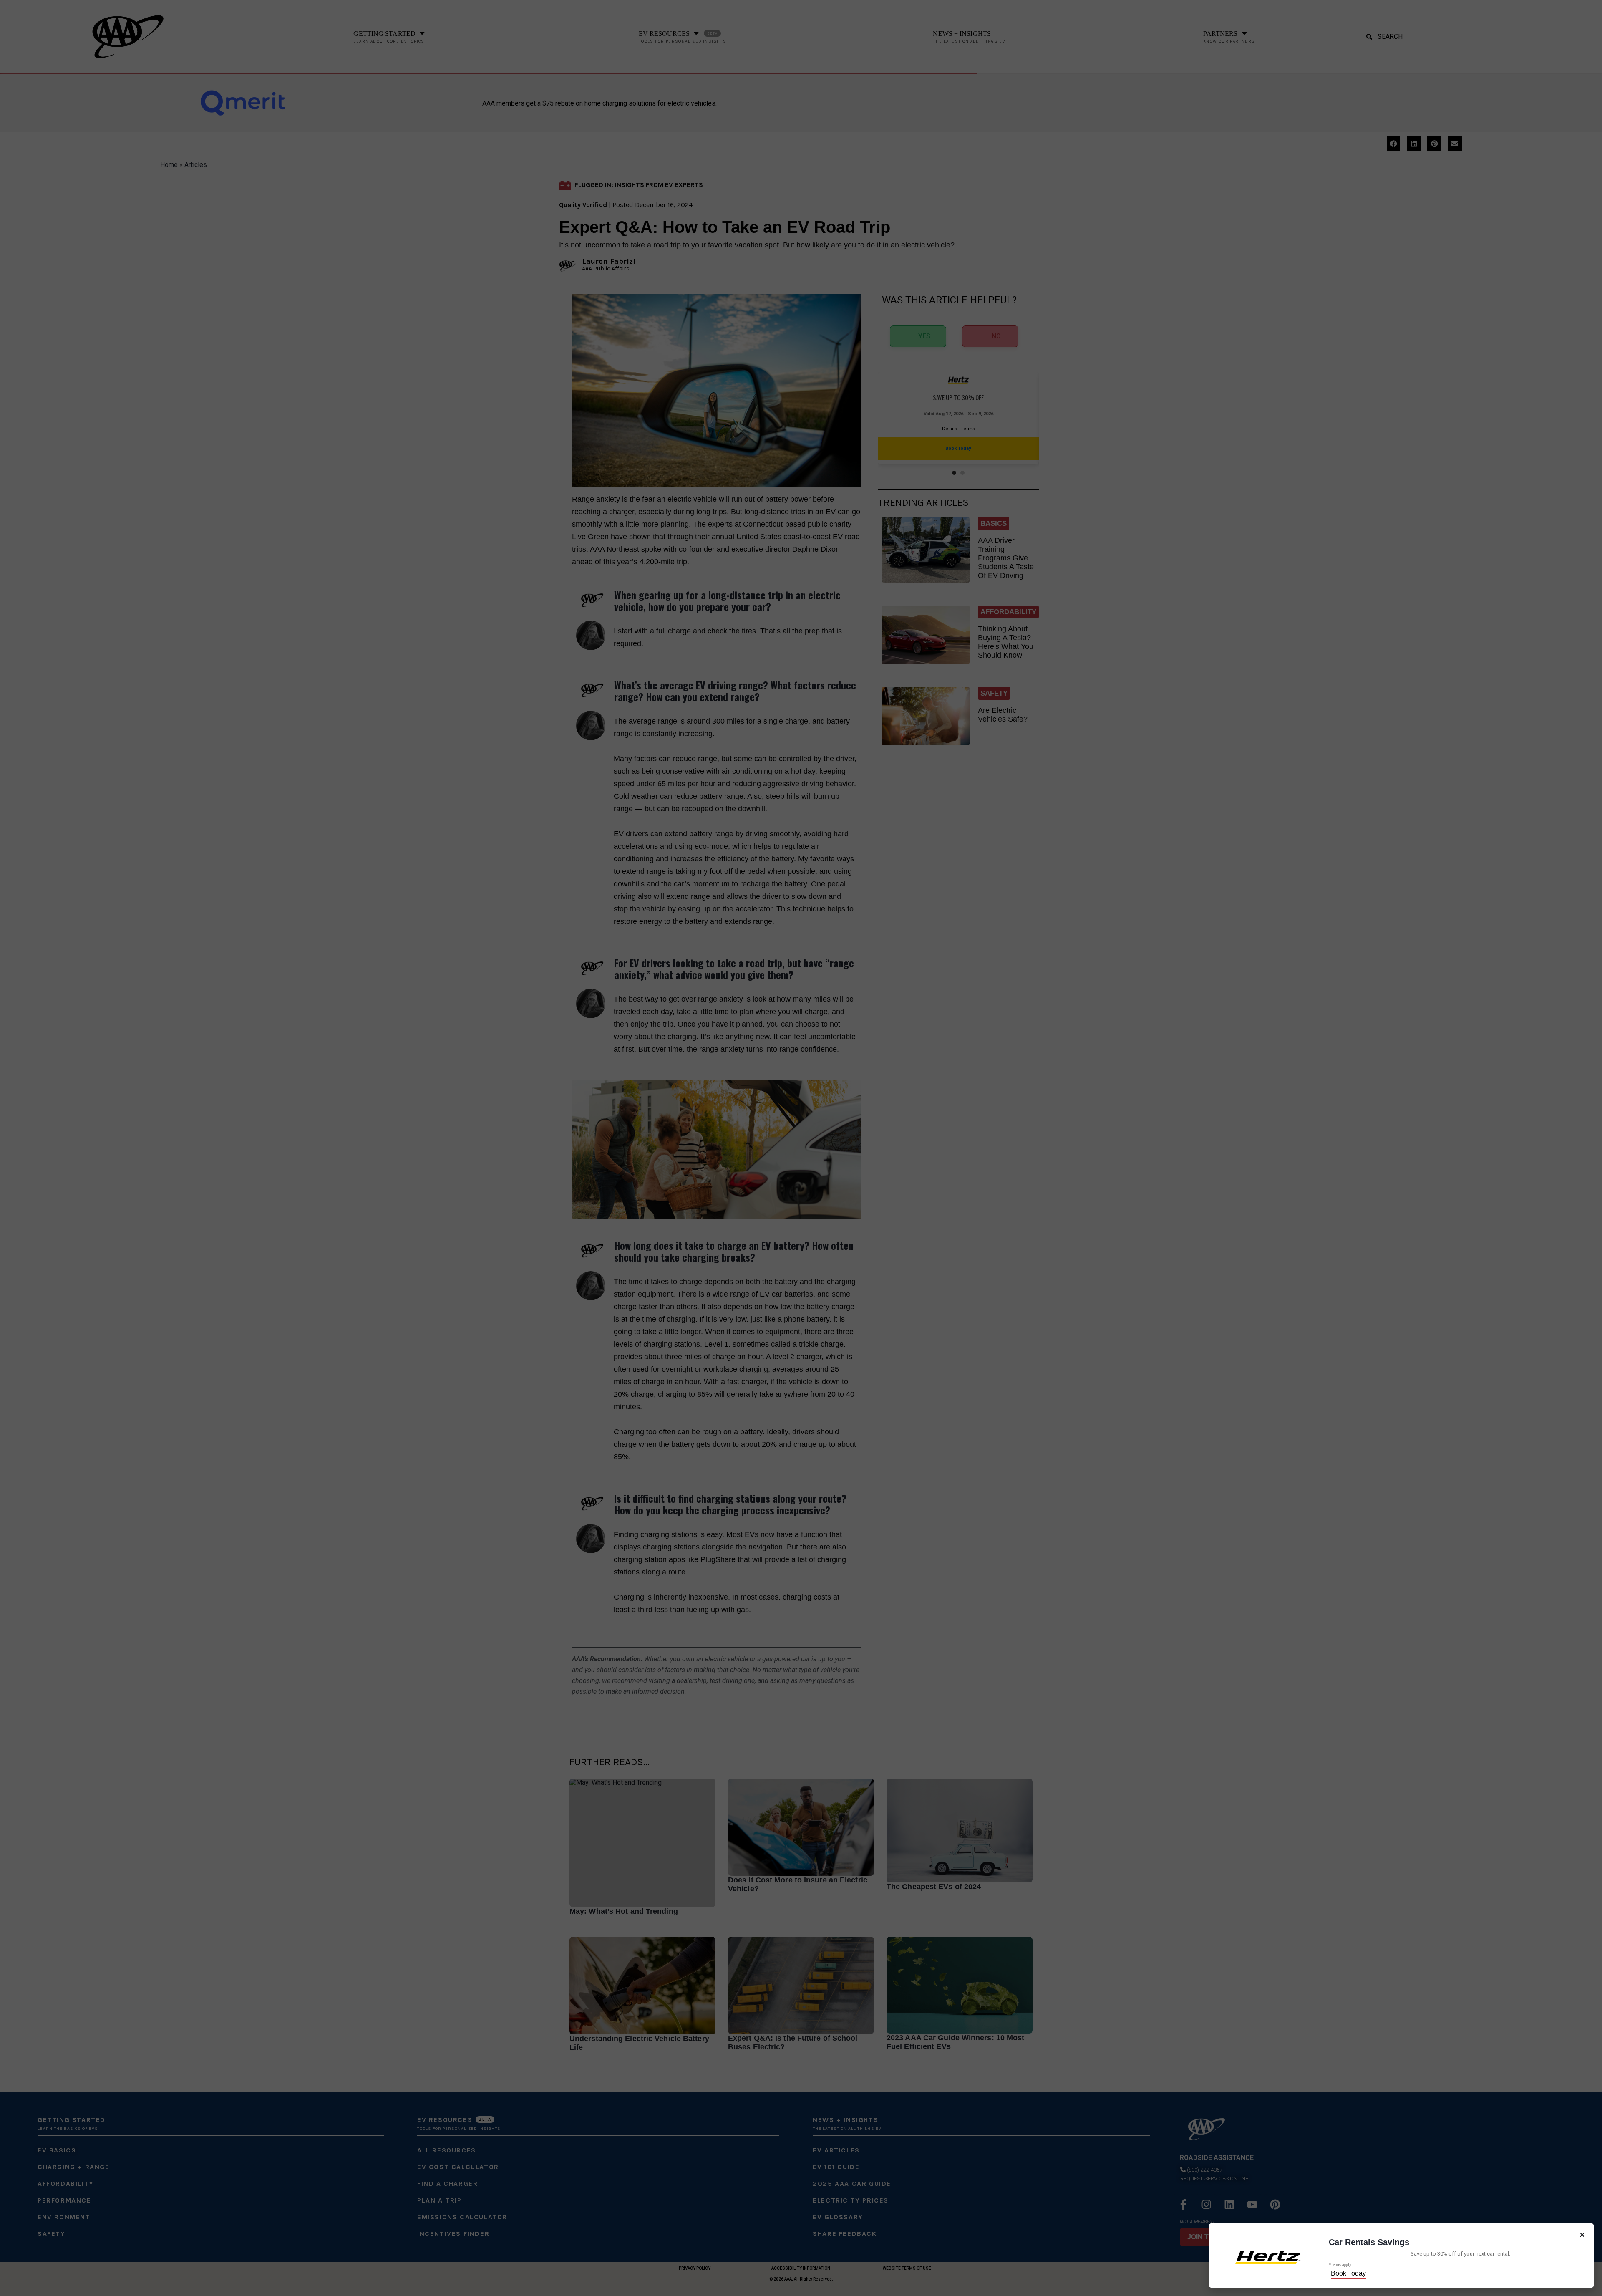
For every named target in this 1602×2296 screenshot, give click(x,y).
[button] (1582, 2235)
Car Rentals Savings (1369, 2242)
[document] (801, 1148)
